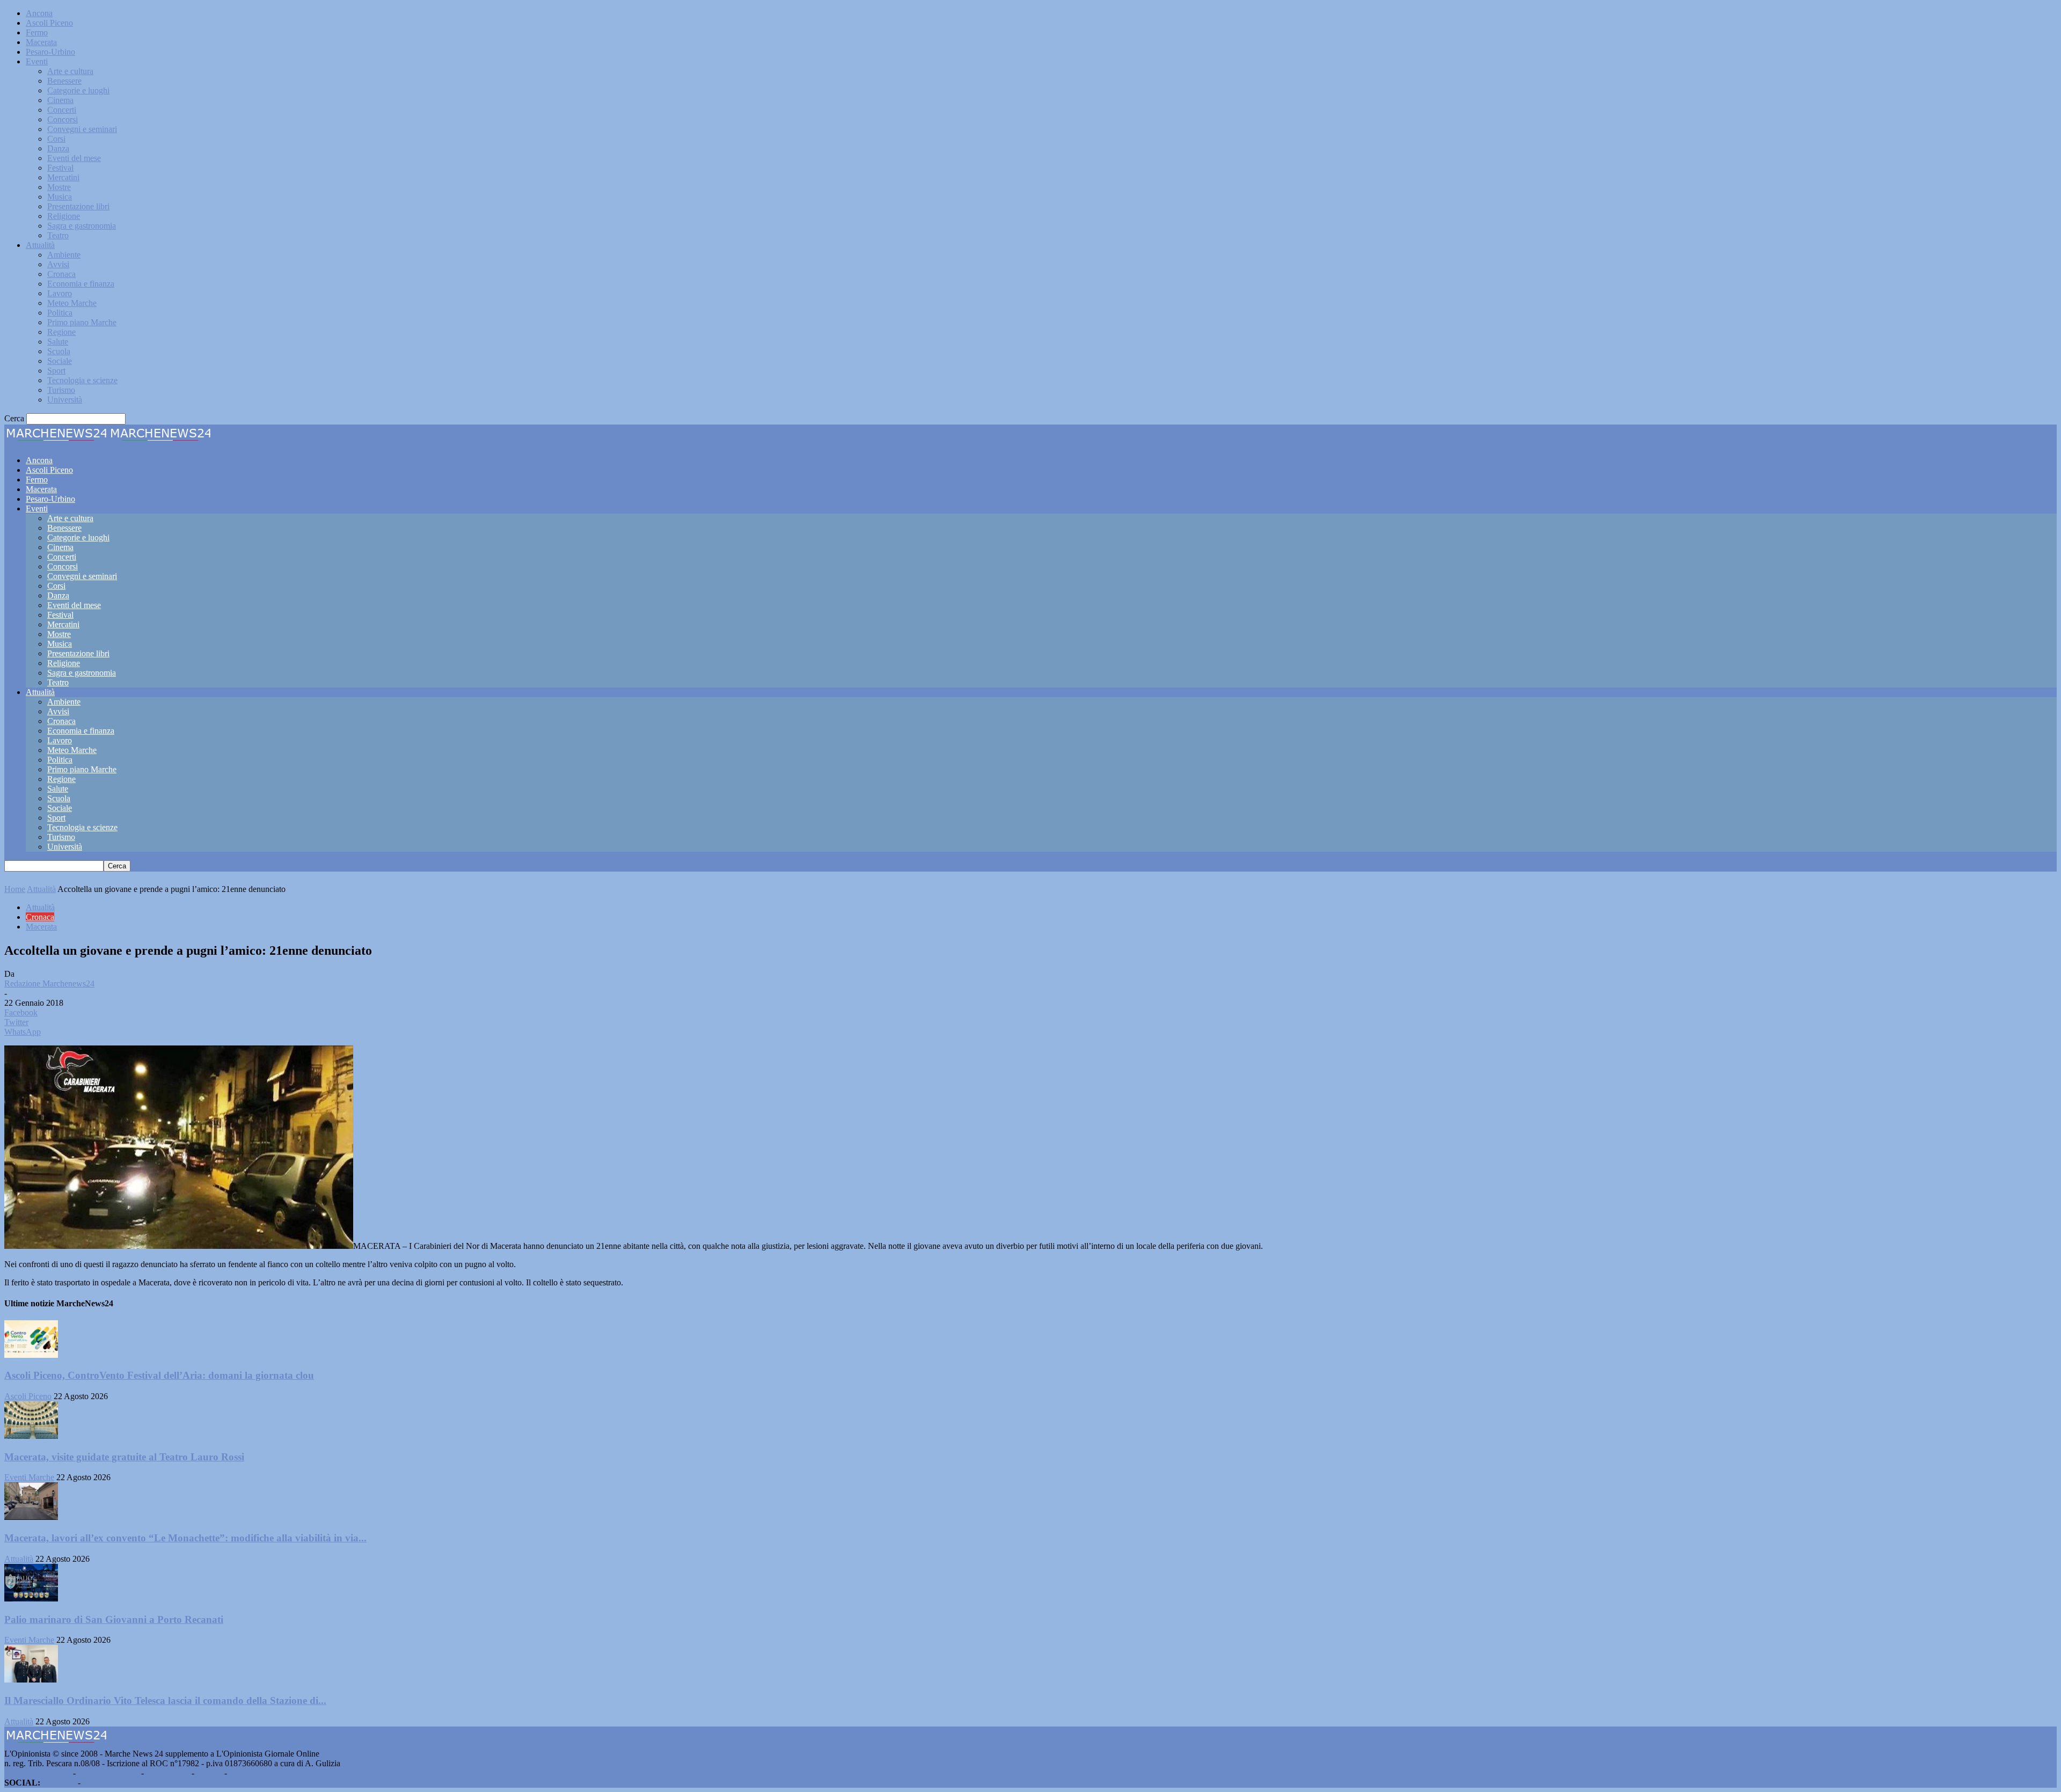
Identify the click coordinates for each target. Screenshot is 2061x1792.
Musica (60, 197)
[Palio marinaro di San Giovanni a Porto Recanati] (31, 1599)
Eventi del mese (74, 158)
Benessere (64, 81)
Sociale (60, 361)
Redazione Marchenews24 (49, 983)
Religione (64, 216)
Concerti (62, 110)
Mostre (59, 187)
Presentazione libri (78, 206)
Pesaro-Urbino (50, 52)
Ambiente (64, 255)
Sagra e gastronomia (82, 226)
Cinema (60, 100)
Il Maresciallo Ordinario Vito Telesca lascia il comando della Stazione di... (165, 1700)
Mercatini (63, 177)
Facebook (59, 1783)
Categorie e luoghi (78, 90)
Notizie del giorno (108, 1773)
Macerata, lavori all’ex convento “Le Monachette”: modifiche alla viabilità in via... (185, 1538)
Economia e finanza (81, 284)
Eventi (37, 61)
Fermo (37, 32)
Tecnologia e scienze (82, 380)
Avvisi (58, 264)
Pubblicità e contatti (38, 1773)
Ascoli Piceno (49, 23)
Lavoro (60, 293)
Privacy (209, 1773)
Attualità (40, 245)
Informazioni (168, 1773)
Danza (58, 148)
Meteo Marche (72, 303)
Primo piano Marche (82, 322)
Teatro (58, 235)
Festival (60, 168)
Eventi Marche (29, 1477)
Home (15, 889)
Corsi (56, 139)
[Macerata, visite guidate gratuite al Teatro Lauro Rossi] (31, 1436)
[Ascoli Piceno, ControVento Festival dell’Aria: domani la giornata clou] (31, 1355)
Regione (61, 332)
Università (65, 400)
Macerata (41, 42)
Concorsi (63, 119)
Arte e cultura (70, 71)
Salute (58, 342)
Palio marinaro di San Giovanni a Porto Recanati (114, 1619)
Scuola (59, 351)
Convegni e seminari (82, 129)
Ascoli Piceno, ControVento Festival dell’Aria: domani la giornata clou (159, 1375)
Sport (56, 371)
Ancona (39, 13)
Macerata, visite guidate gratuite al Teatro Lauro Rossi (124, 1457)
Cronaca (61, 274)
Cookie (242, 1773)
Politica (60, 313)
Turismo (61, 390)
